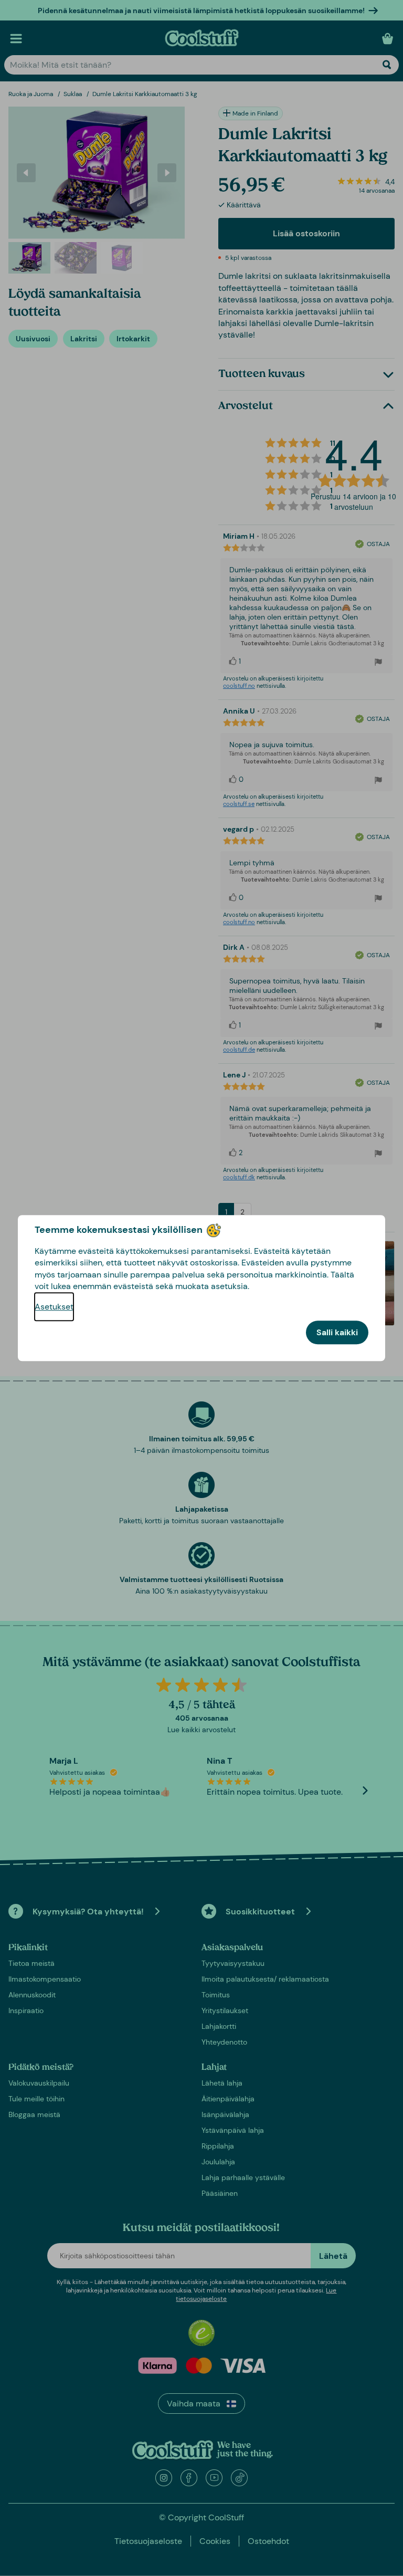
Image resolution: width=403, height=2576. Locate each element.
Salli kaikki (337, 1332)
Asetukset (54, 1307)
